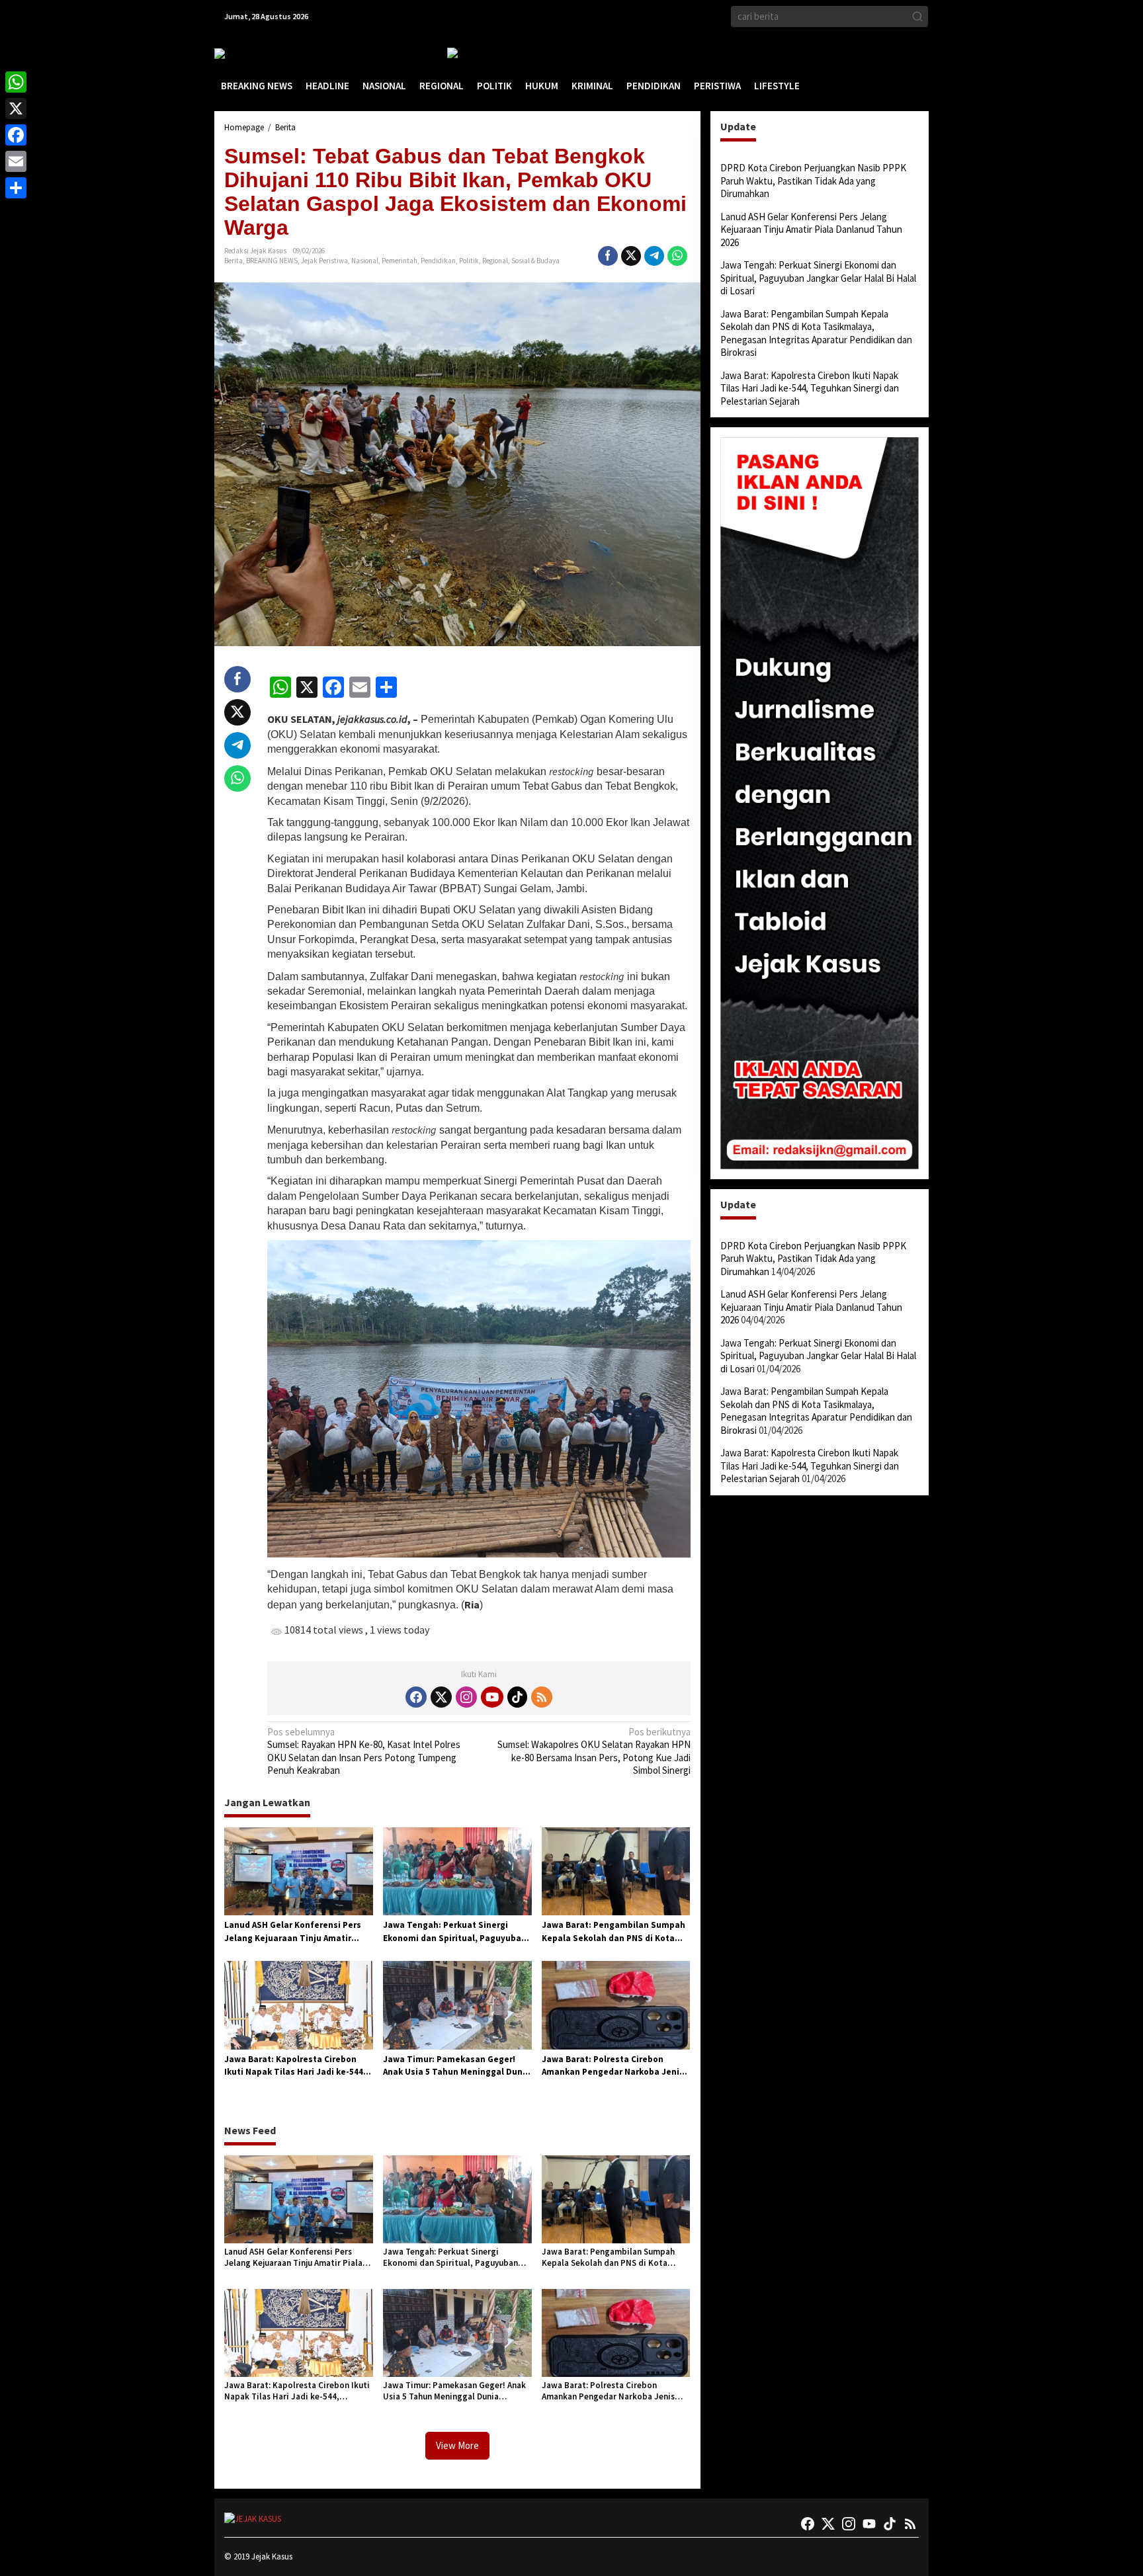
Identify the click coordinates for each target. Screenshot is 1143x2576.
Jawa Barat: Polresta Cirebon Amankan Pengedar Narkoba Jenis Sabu (613, 2066)
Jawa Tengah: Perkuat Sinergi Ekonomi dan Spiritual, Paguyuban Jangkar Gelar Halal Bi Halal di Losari (455, 1932)
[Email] (16, 161)
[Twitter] (441, 1697)
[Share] (16, 188)
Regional (495, 261)
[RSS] (542, 1697)
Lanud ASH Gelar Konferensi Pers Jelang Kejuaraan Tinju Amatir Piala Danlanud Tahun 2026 (293, 1932)
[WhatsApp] (16, 82)
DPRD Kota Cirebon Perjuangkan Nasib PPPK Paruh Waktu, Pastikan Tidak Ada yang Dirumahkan (813, 181)
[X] (16, 108)
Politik (469, 261)
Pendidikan (438, 261)
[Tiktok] (517, 1697)
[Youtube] (492, 1697)
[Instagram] (466, 1697)
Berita (233, 261)
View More (457, 2445)
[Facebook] (416, 1697)
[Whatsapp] (677, 256)
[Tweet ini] (631, 256)
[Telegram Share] (654, 256)
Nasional (365, 261)
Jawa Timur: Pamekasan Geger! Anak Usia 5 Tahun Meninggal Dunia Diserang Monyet (457, 2066)
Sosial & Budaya (535, 261)
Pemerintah (400, 261)
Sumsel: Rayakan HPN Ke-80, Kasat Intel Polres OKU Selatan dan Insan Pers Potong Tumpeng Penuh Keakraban (364, 1751)
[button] (917, 17)
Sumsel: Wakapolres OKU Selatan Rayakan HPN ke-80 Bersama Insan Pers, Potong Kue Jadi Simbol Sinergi (594, 1751)
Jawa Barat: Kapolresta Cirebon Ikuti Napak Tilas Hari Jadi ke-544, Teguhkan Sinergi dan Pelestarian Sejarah (295, 2066)
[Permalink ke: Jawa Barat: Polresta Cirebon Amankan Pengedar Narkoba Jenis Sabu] (616, 2004)
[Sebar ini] (608, 256)
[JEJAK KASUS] (248, 53)
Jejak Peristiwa (324, 261)
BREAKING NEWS (272, 261)
